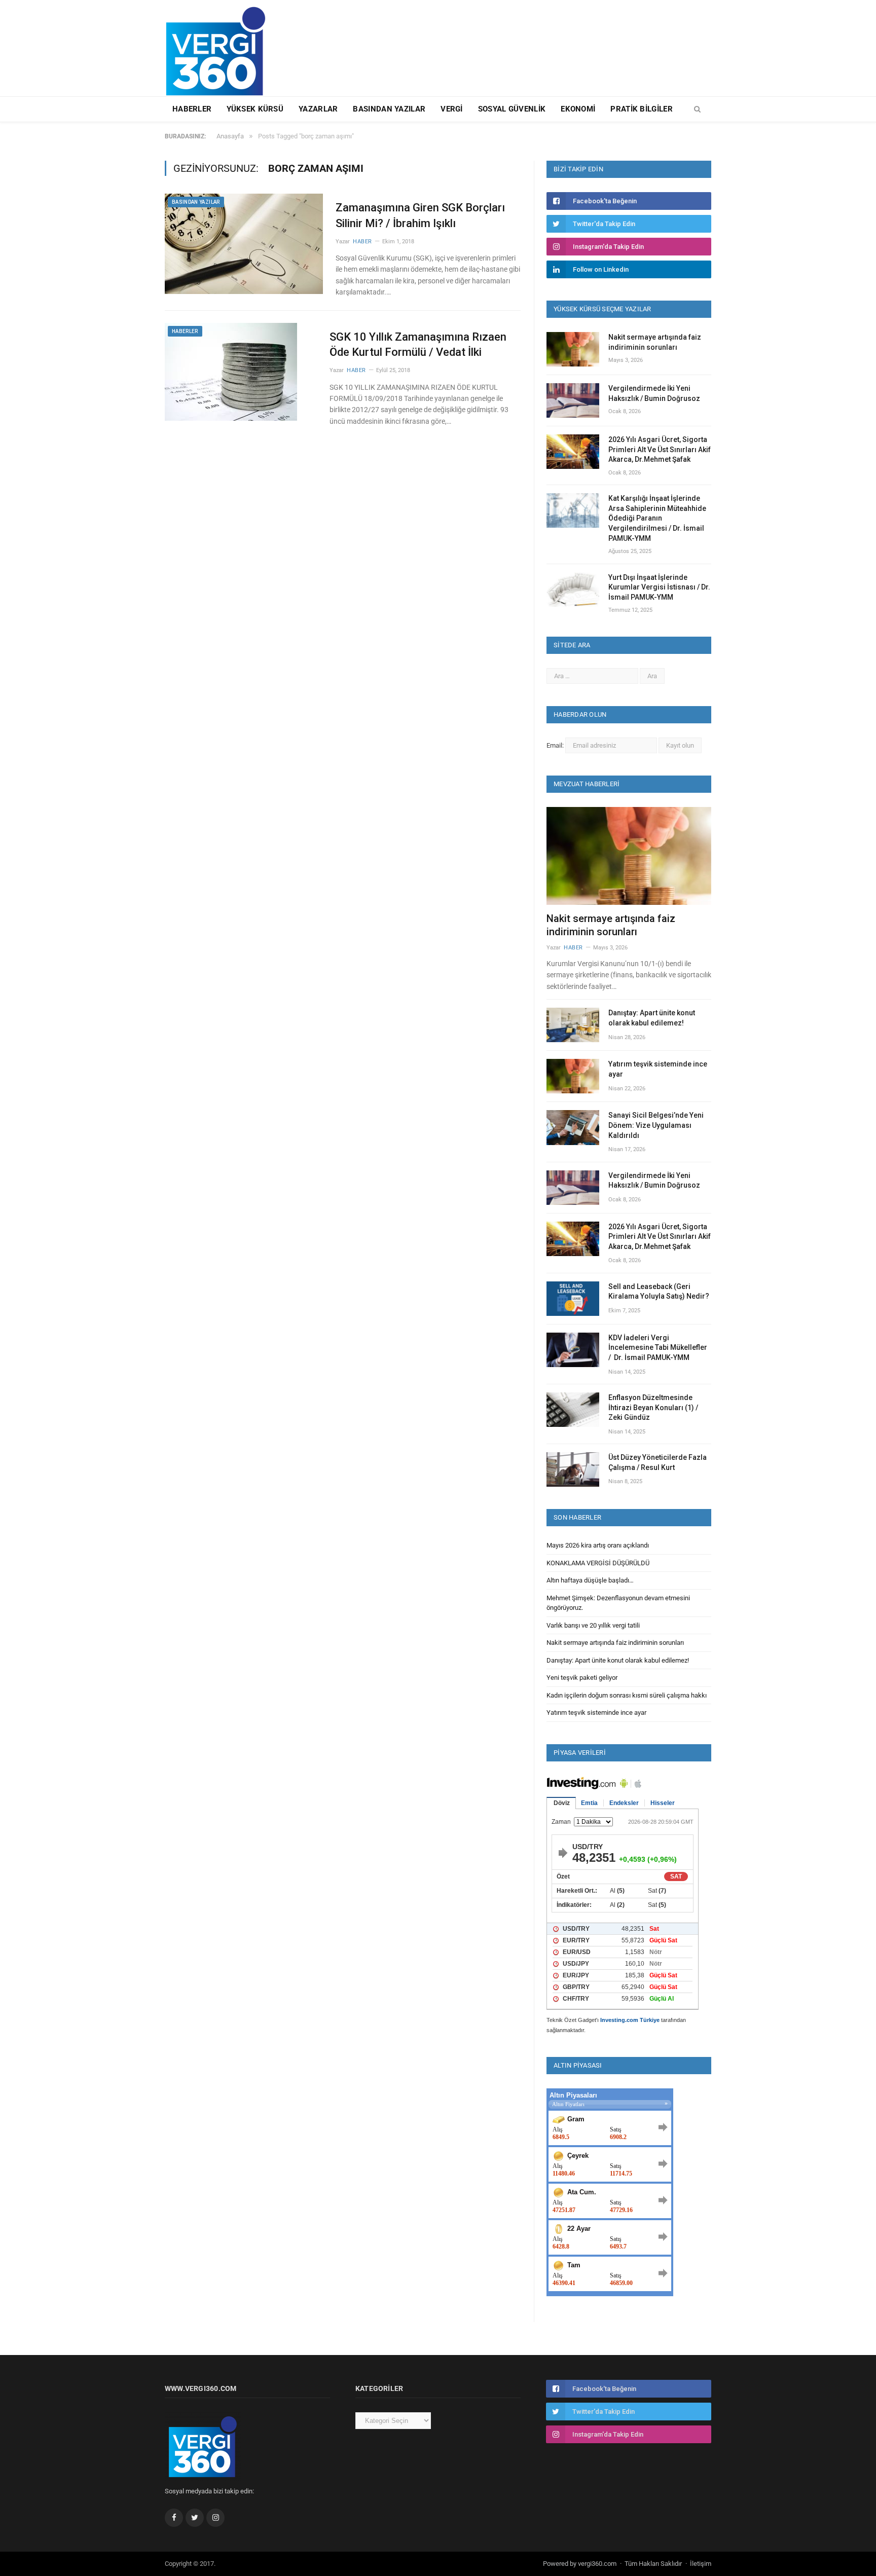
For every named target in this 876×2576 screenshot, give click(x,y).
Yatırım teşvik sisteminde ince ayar (658, 1069)
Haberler (192, 109)
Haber (362, 242)
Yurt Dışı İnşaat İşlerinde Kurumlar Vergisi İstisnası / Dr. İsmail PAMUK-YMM (659, 587)
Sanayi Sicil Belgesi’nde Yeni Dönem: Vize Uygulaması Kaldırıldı (656, 1125)
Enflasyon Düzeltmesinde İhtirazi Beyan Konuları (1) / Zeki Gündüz (653, 1407)
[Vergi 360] (220, 47)
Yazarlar (318, 109)
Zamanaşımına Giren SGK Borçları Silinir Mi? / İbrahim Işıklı (420, 215)
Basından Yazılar (389, 109)
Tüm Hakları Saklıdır (653, 2564)
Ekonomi (578, 109)
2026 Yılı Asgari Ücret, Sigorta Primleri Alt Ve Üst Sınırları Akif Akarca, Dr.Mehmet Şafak (660, 449)
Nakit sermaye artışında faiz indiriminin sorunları (655, 342)
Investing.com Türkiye (630, 2020)
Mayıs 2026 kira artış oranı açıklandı (598, 1545)
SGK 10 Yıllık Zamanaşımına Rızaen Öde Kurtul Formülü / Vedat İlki (418, 345)
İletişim (701, 2564)
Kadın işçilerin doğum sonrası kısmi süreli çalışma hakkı (627, 1695)
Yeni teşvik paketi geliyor (582, 1678)
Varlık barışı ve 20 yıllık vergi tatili (593, 1625)
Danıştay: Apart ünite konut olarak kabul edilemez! (652, 1018)
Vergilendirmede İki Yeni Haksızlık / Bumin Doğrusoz (654, 393)
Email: (556, 745)
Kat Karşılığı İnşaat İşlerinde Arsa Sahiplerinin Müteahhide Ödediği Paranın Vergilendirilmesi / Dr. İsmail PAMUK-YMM (657, 518)
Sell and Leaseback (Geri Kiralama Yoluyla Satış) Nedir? (659, 1292)
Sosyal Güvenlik (512, 109)
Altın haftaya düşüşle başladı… (590, 1580)
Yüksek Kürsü (255, 109)
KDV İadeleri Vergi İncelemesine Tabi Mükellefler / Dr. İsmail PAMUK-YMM (658, 1348)
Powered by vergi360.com (580, 2564)
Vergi (452, 109)
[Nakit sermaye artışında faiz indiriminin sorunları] (629, 856)
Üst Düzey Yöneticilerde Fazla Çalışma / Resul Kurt (658, 1462)
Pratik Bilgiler (642, 109)
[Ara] (697, 109)
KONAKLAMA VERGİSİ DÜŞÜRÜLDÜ (598, 1563)
